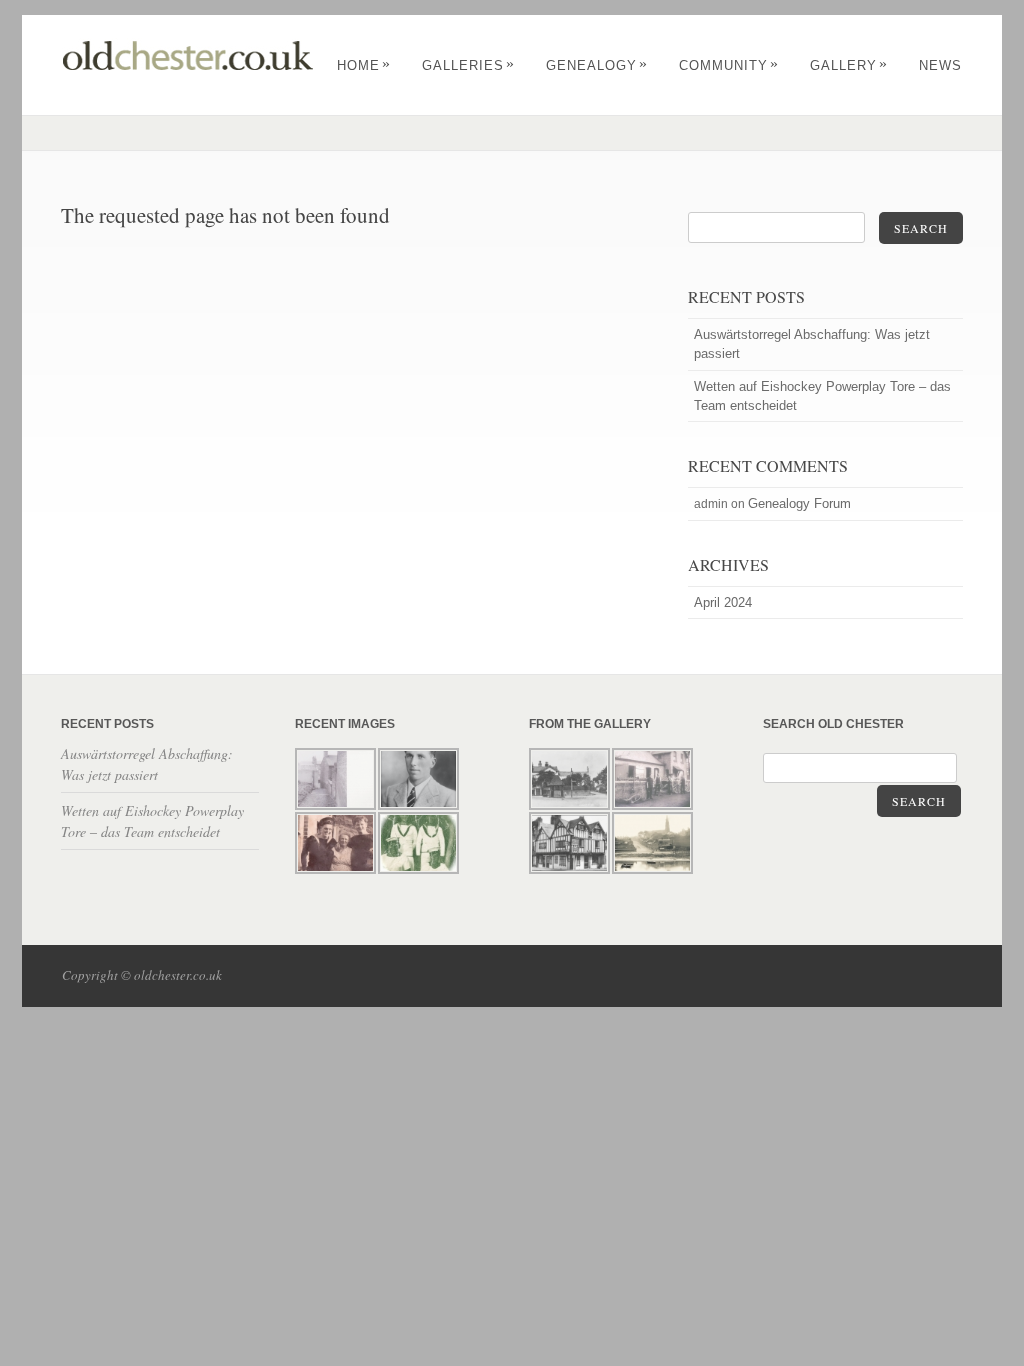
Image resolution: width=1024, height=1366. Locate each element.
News (940, 65)
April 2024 (723, 602)
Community (729, 65)
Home (364, 65)
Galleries (468, 65)
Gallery (849, 65)
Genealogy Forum (799, 503)
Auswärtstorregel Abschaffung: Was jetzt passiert (812, 344)
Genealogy (597, 65)
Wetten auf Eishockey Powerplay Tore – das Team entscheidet (822, 396)
